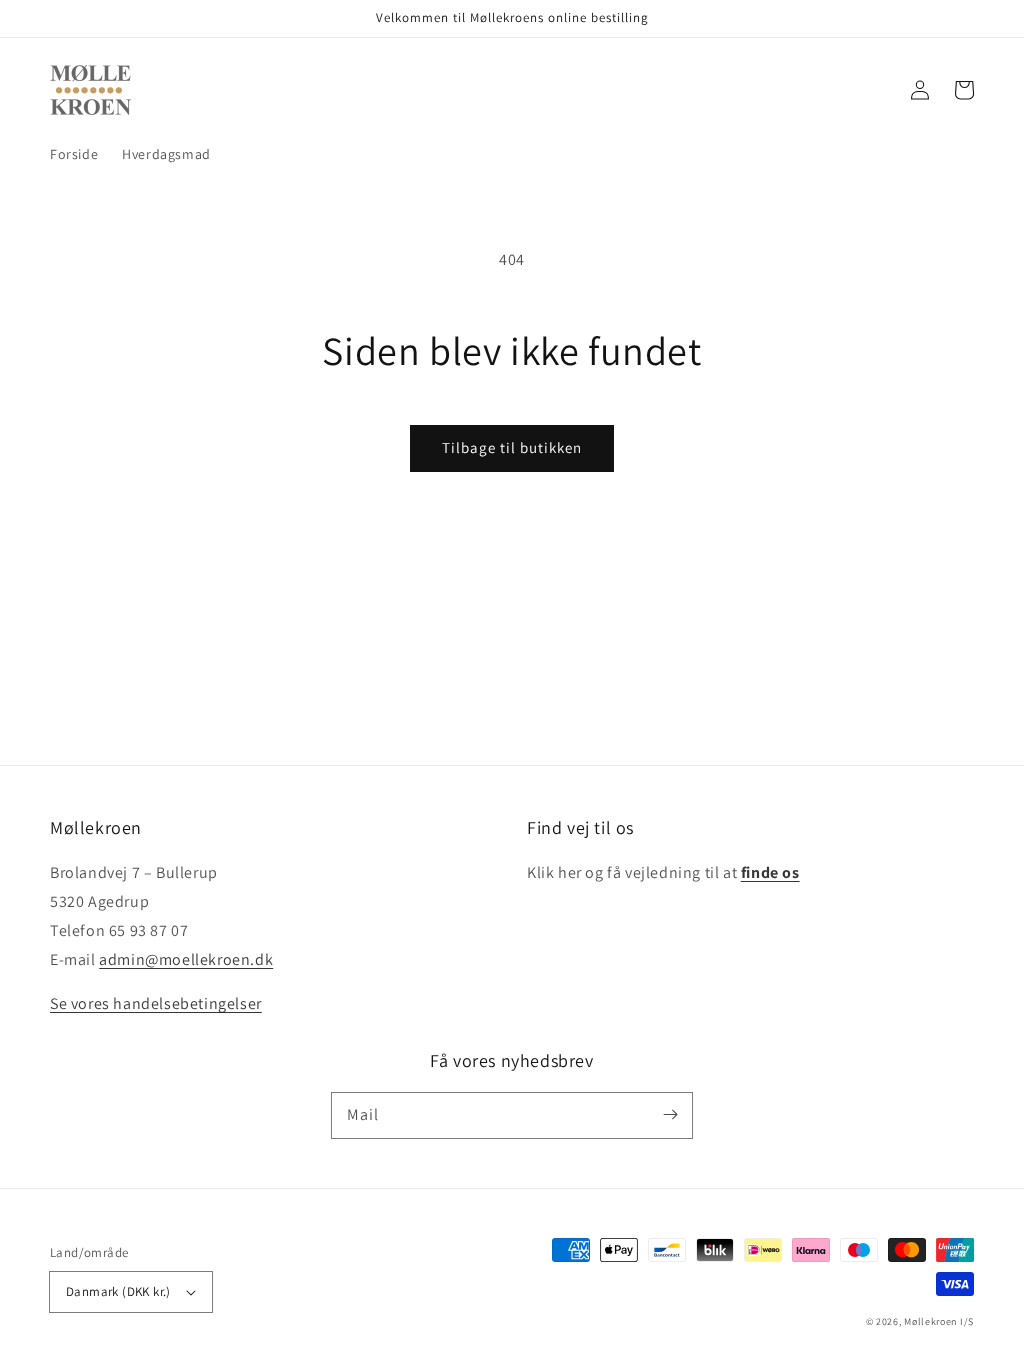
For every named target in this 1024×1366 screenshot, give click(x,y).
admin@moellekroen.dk (186, 959)
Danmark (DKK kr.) (118, 1291)
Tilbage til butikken (512, 447)
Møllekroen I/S (939, 1321)
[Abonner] (670, 1115)
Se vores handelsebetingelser (156, 1003)
